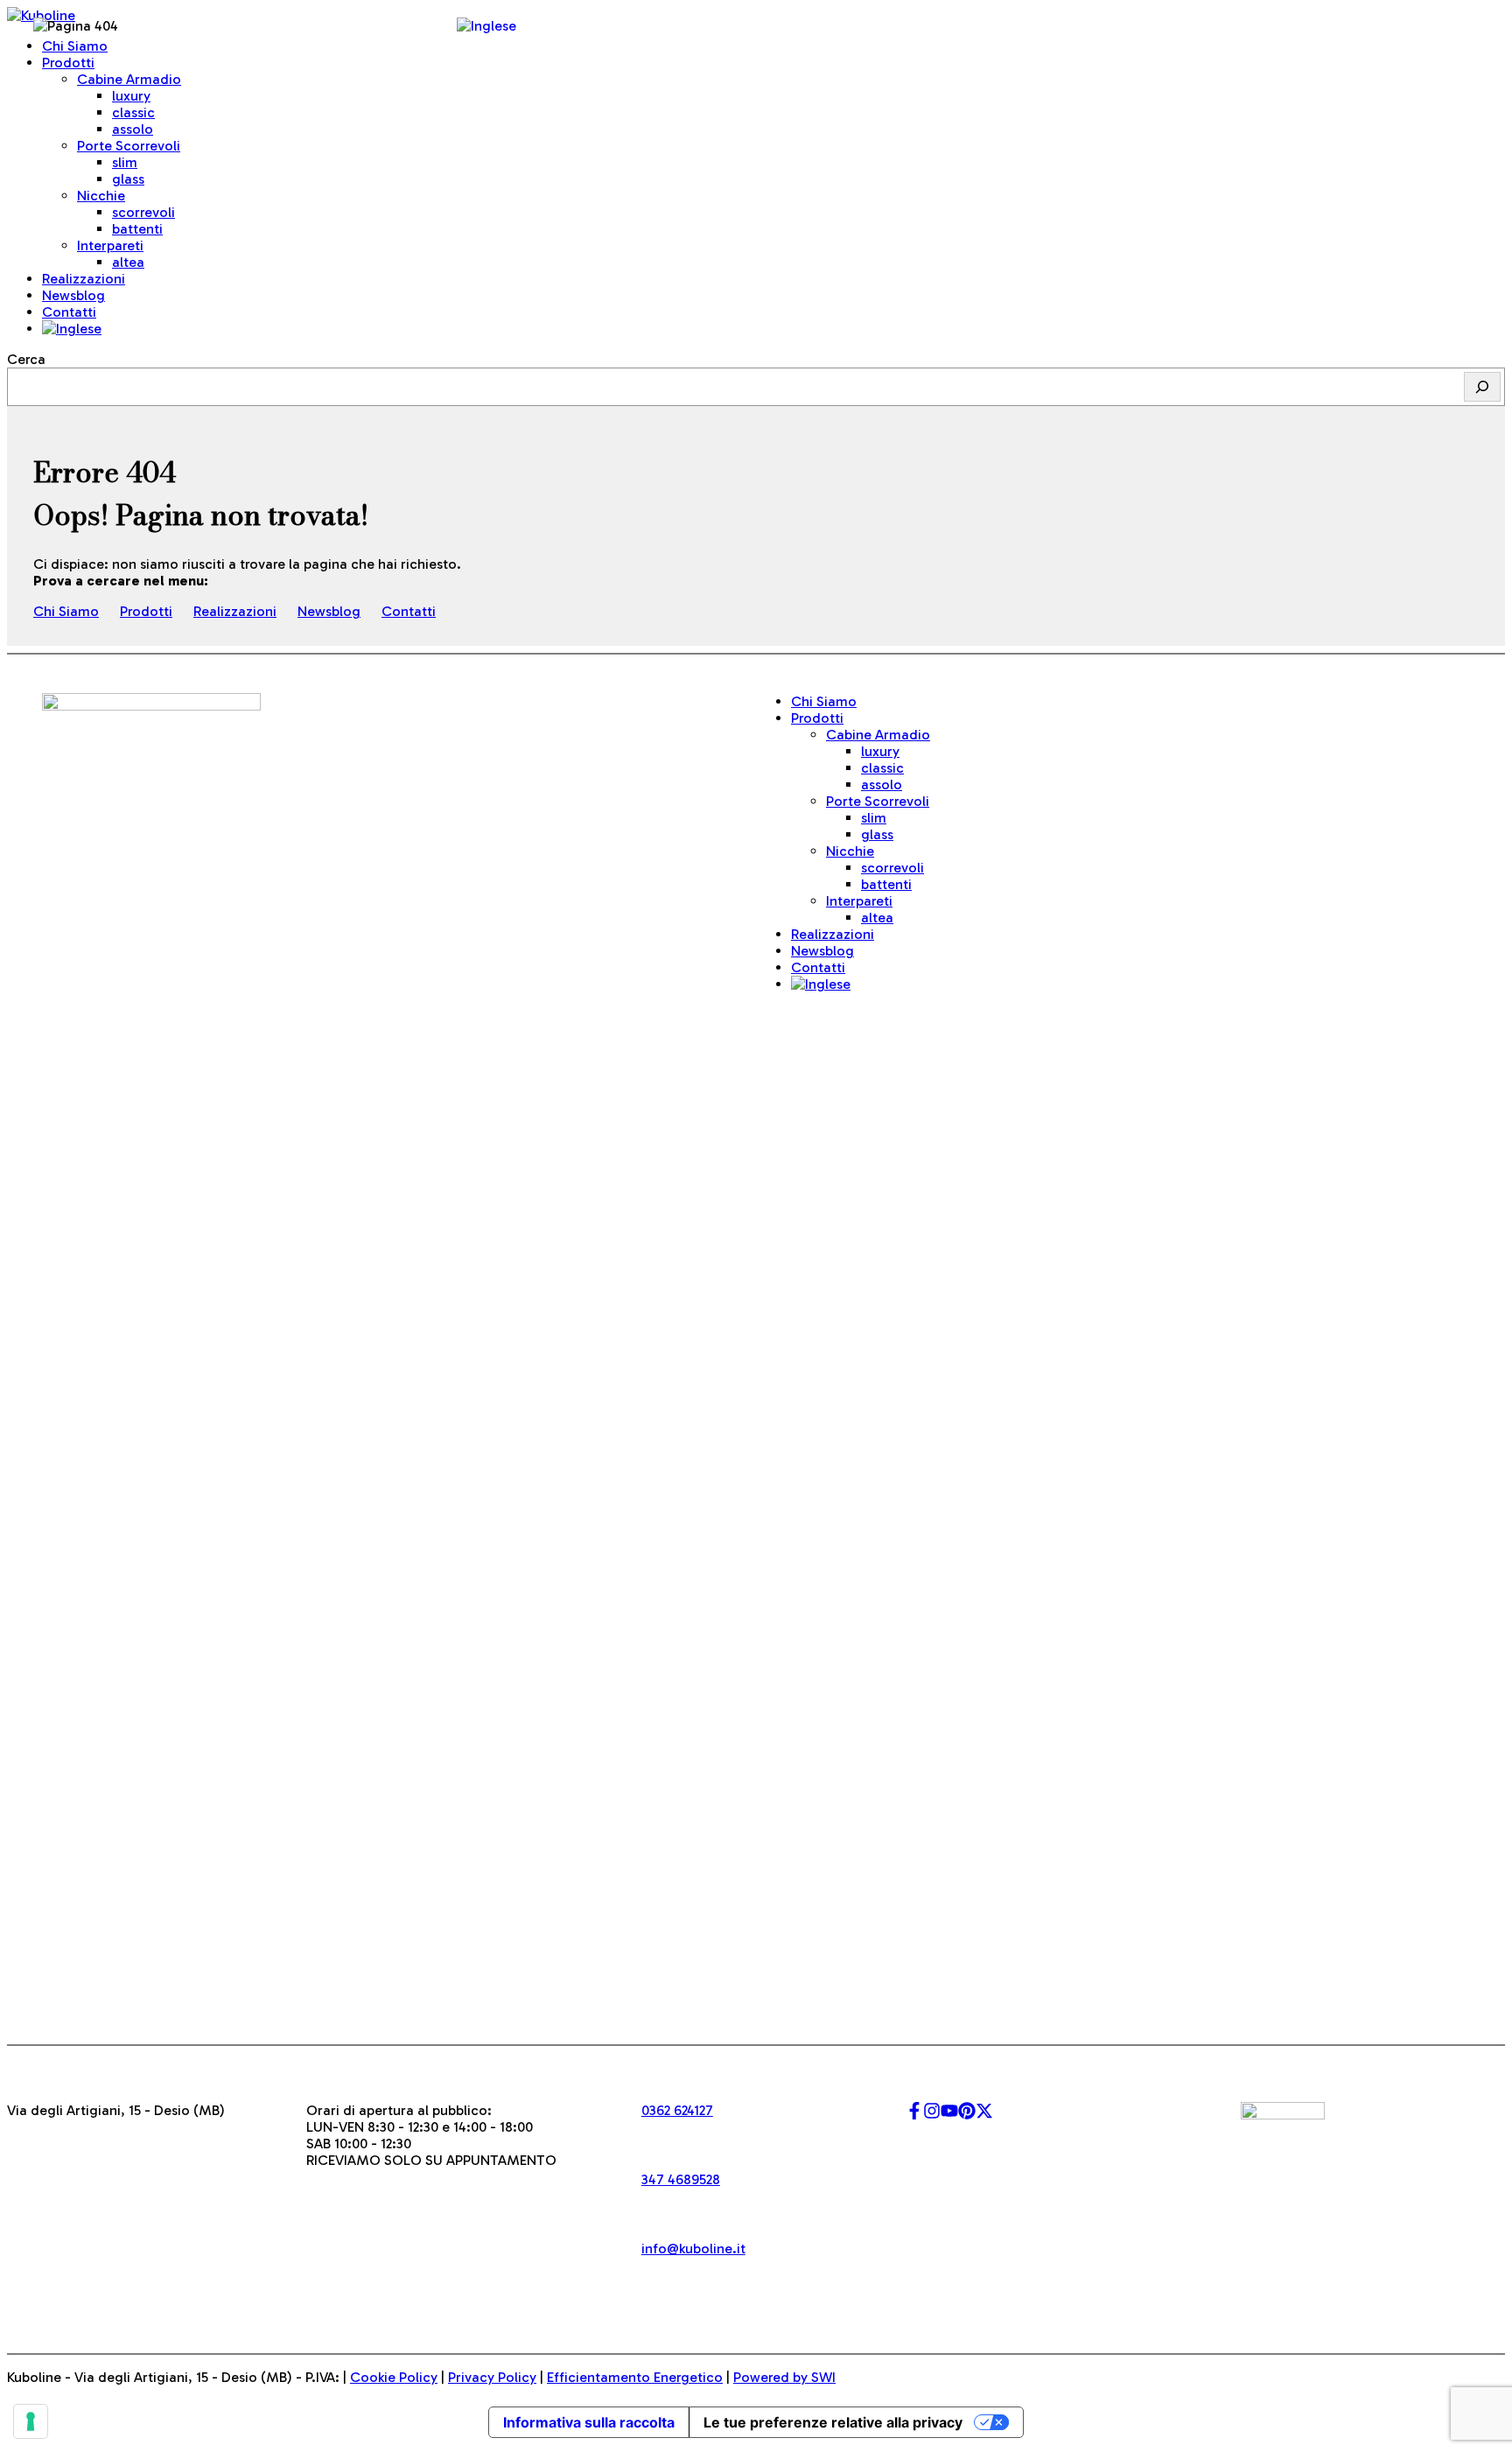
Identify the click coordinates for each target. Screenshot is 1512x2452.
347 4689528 (681, 2179)
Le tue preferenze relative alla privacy (833, 2422)
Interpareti (859, 901)
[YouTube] (949, 2115)
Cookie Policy (394, 2377)
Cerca (26, 359)
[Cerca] (1482, 387)
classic (133, 112)
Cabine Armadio (129, 79)
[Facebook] (914, 2115)
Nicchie (850, 851)
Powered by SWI (784, 2377)
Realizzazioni (235, 611)
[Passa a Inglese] (72, 329)
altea (128, 262)
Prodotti (146, 611)
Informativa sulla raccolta (589, 2422)
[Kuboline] (41, 15)
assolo (133, 129)
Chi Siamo (66, 611)
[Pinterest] (967, 2115)
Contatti (69, 312)
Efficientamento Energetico (635, 2377)
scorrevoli (143, 212)
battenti (137, 229)
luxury (131, 96)
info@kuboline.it (693, 2249)
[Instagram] (932, 2115)
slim (125, 162)
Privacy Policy (492, 2377)
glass (128, 179)
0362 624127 (677, 2110)
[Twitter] (984, 2115)
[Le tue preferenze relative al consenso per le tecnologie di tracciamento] (31, 2421)
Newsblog (329, 611)
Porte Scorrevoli (129, 146)
